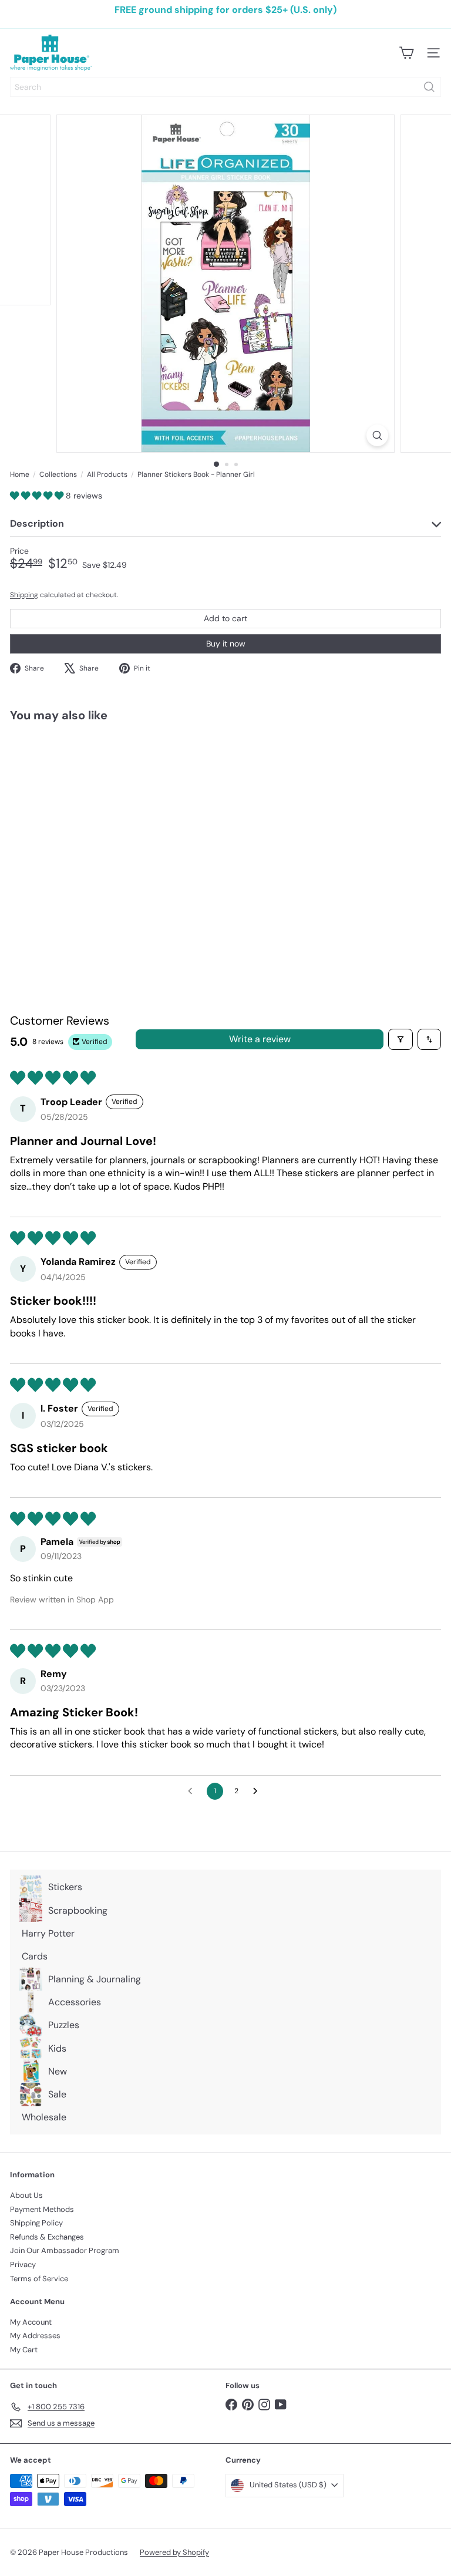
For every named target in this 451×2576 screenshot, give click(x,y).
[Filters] (400, 1039)
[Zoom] (377, 435)
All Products (107, 474)
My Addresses (35, 2336)
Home (20, 474)
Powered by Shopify (174, 2552)
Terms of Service (39, 2279)
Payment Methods (42, 2209)
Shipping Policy (36, 2223)
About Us (26, 2195)
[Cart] (406, 53)
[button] (38, 496)
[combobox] (225, 87)
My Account (31, 2322)
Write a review (260, 1039)
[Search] (429, 87)
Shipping (24, 595)
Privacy (23, 2264)
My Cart (24, 2350)
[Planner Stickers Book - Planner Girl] (83, 829)
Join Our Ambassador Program (65, 2250)
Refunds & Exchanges (47, 2237)
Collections (58, 474)
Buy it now (226, 644)
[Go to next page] (258, 1792)
